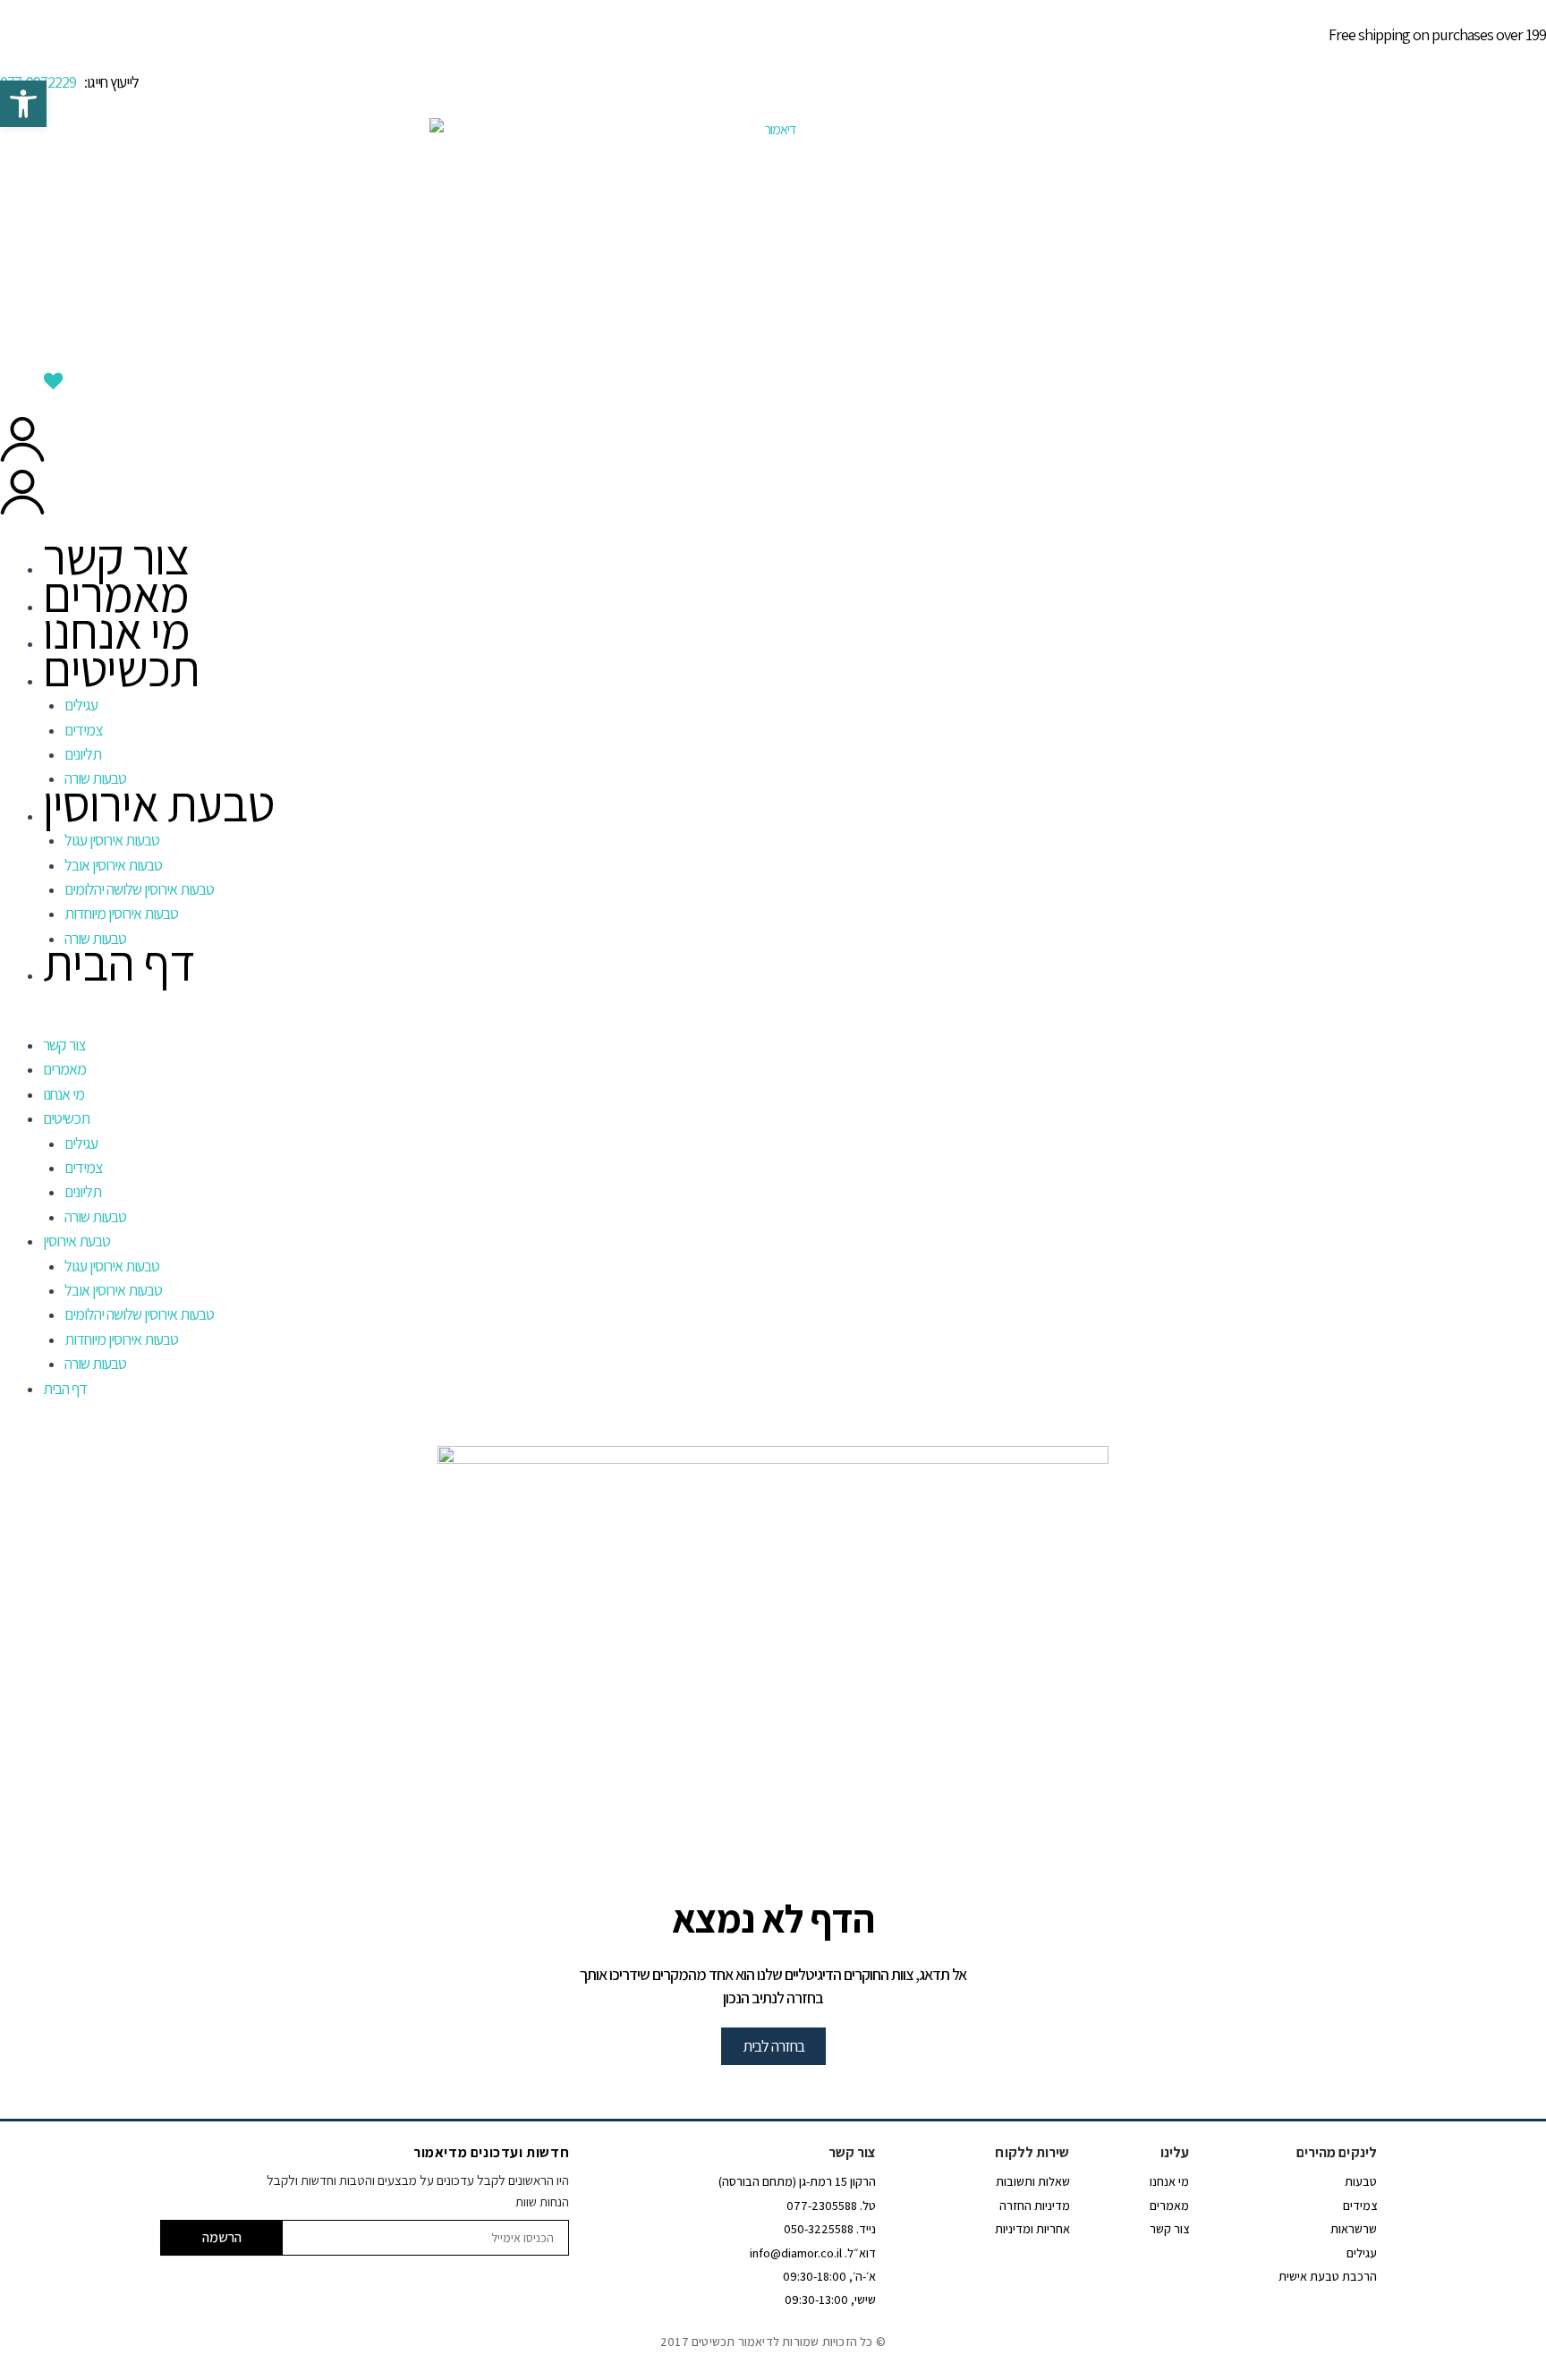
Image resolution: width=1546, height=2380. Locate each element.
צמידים (83, 730)
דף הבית (119, 962)
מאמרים (116, 594)
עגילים (81, 705)
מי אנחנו (116, 630)
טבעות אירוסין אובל (113, 865)
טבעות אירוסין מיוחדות (121, 913)
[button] (773, 1022)
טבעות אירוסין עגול (112, 840)
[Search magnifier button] (1531, 358)
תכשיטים (121, 668)
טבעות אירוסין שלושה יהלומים (139, 889)
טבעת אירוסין (158, 803)
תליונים (83, 754)
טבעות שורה (95, 1216)
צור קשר (116, 556)
